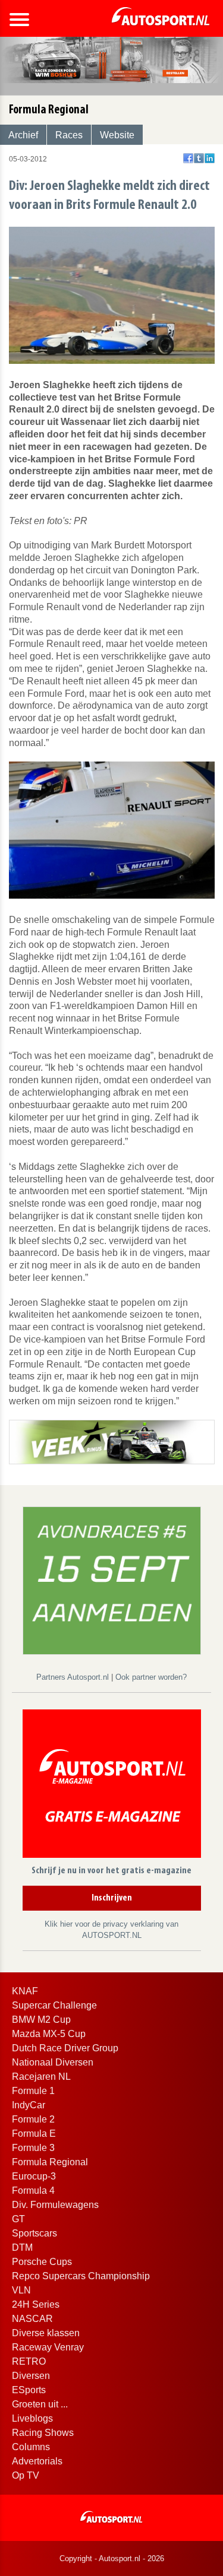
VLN (21, 2290)
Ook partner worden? (151, 1677)
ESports (29, 2390)
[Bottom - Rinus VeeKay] (112, 1441)
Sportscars (34, 2233)
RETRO (29, 2361)
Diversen (31, 2376)
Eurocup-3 (34, 2176)
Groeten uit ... (40, 2404)
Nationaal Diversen (53, 2062)
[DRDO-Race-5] (112, 1580)
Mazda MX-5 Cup (49, 2034)
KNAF (25, 1991)
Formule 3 (33, 2148)
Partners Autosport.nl (74, 1677)
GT (18, 2219)
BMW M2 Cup (41, 2020)
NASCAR (32, 2319)
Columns (31, 2447)
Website (117, 135)
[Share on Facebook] (188, 158)
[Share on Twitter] (199, 158)
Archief (23, 135)
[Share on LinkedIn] (210, 158)
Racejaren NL (41, 2077)
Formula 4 (33, 2190)
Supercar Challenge (54, 2005)
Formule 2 (33, 2119)
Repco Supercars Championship (81, 2276)
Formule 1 (33, 2091)
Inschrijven (112, 1898)
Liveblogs (32, 2418)
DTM (22, 2247)
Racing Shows (43, 2433)
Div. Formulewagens (55, 2205)
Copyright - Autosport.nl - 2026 (112, 2558)
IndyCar (29, 2105)
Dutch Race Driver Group (65, 2048)
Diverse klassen (46, 2333)
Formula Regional (50, 2162)
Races (69, 135)
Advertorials (37, 2461)
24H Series (36, 2304)
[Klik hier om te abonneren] (112, 1786)
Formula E (34, 2134)
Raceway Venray (48, 2347)
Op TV (26, 2475)
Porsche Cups (42, 2262)
